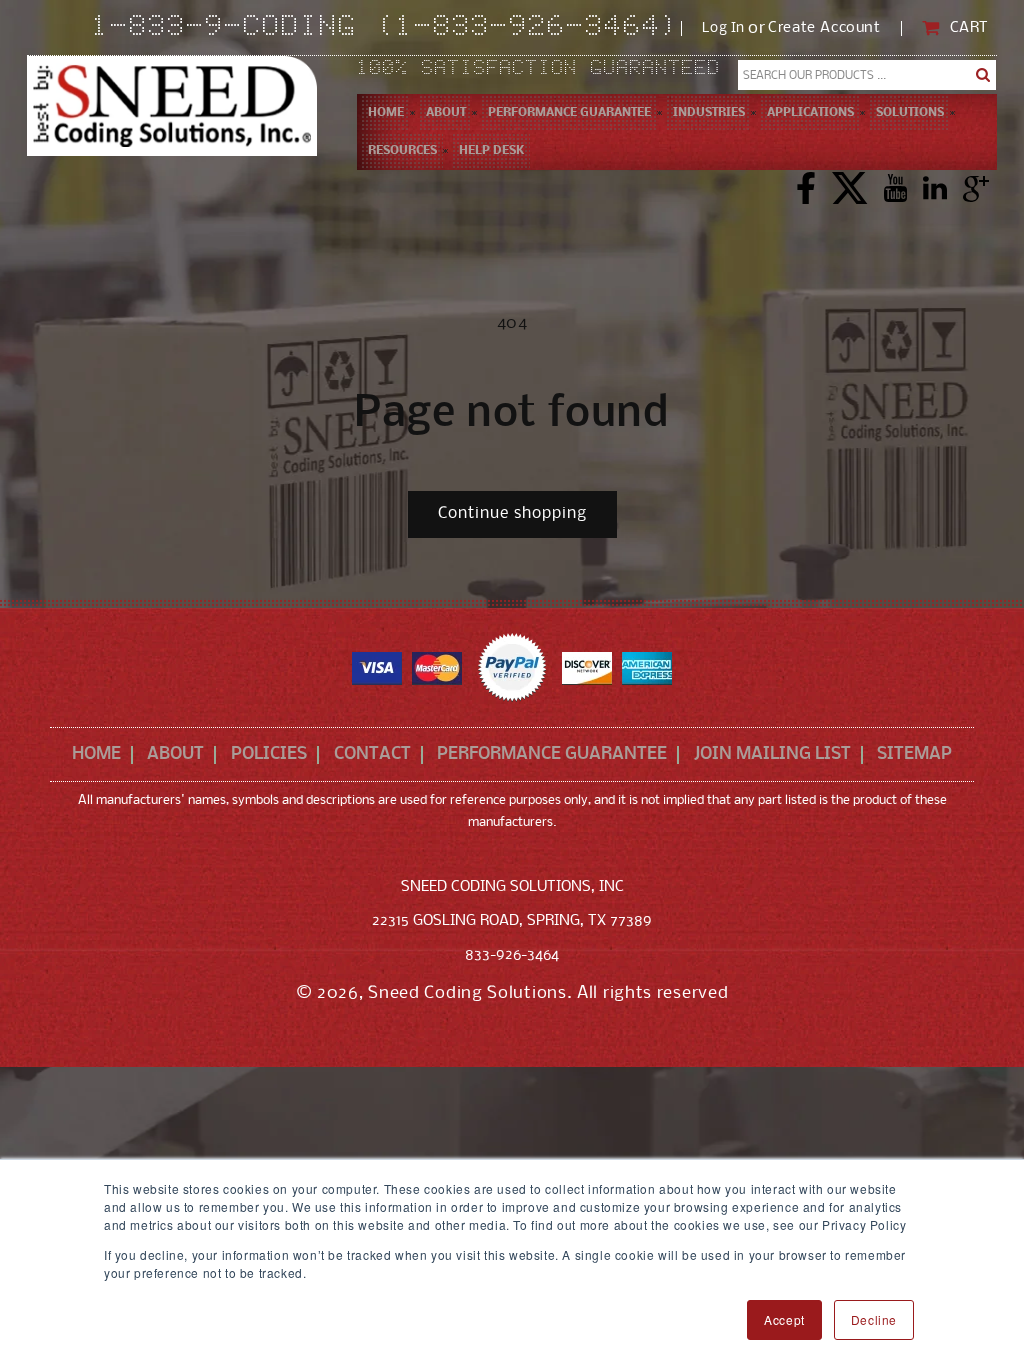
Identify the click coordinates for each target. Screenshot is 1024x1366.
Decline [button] (874, 1319)
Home (96, 755)
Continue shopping (512, 513)
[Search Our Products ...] (983, 75)
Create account (824, 28)
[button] (446, 113)
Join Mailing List (772, 755)
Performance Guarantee (552, 755)
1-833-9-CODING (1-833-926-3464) (386, 28)
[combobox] (867, 75)
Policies (269, 755)
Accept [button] (784, 1319)
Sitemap (914, 755)
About (175, 755)
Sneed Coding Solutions (467, 993)
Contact (372, 755)
